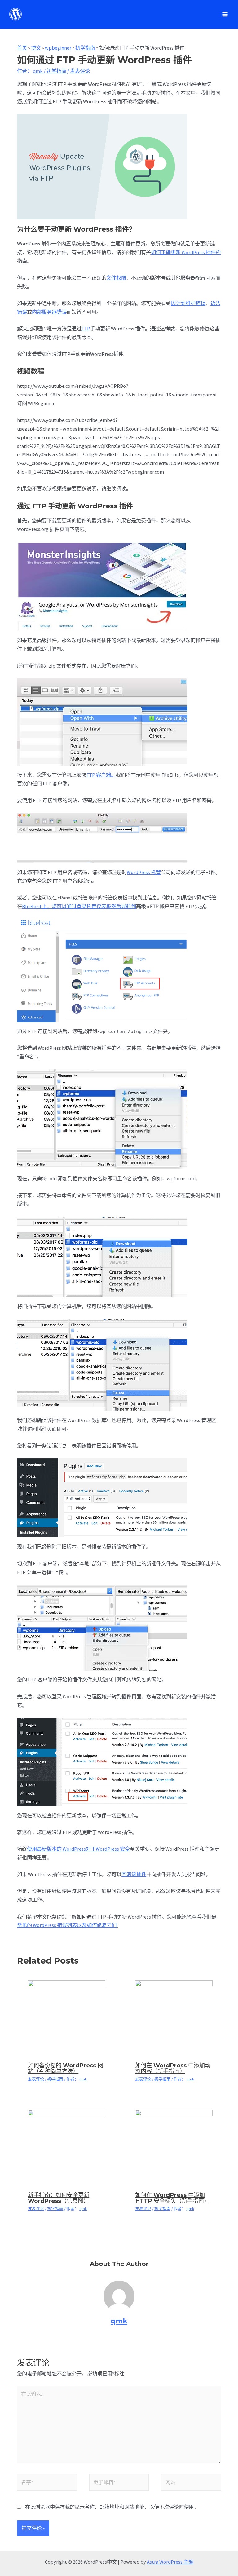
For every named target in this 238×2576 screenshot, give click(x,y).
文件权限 (116, 278)
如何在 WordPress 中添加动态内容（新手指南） (173, 2068)
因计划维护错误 (188, 303)
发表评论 (80, 71)
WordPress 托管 (144, 872)
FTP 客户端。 (101, 775)
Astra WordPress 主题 (170, 2562)
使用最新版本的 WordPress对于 (61, 1849)
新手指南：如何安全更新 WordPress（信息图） (59, 2198)
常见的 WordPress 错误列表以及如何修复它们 (67, 1925)
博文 (36, 48)
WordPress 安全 (113, 1849)
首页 (22, 48)
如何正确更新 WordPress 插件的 (186, 252)
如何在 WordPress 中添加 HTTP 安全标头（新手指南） (172, 2198)
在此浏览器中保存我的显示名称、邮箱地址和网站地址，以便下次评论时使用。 (112, 2507)
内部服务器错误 (49, 312)
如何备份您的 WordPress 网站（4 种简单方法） (66, 2068)
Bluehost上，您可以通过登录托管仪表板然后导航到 (79, 906)
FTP (86, 329)
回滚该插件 (134, 1874)
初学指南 (85, 48)
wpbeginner (58, 48)
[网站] (191, 2483)
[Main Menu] (225, 14)
